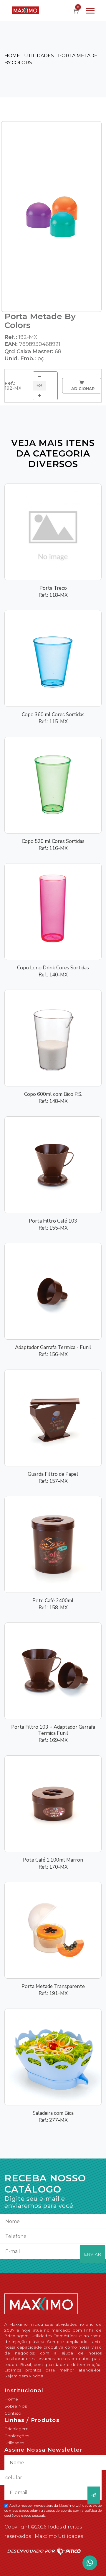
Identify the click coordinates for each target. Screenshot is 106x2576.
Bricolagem (16, 2429)
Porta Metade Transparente (53, 1986)
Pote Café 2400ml (53, 1601)
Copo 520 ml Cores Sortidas (53, 841)
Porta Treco (53, 588)
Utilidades (14, 2443)
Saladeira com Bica (53, 2113)
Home (11, 2399)
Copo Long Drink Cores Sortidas (53, 968)
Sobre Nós (16, 2406)
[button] (90, 10)
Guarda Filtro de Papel (53, 1474)
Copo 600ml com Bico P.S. (53, 1094)
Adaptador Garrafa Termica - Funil (53, 1347)
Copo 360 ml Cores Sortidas (53, 715)
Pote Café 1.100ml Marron (53, 1860)
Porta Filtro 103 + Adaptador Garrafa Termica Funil (53, 1730)
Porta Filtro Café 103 (53, 1221)
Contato (13, 2413)
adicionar (82, 388)
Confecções (17, 2436)
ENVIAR (92, 2254)
